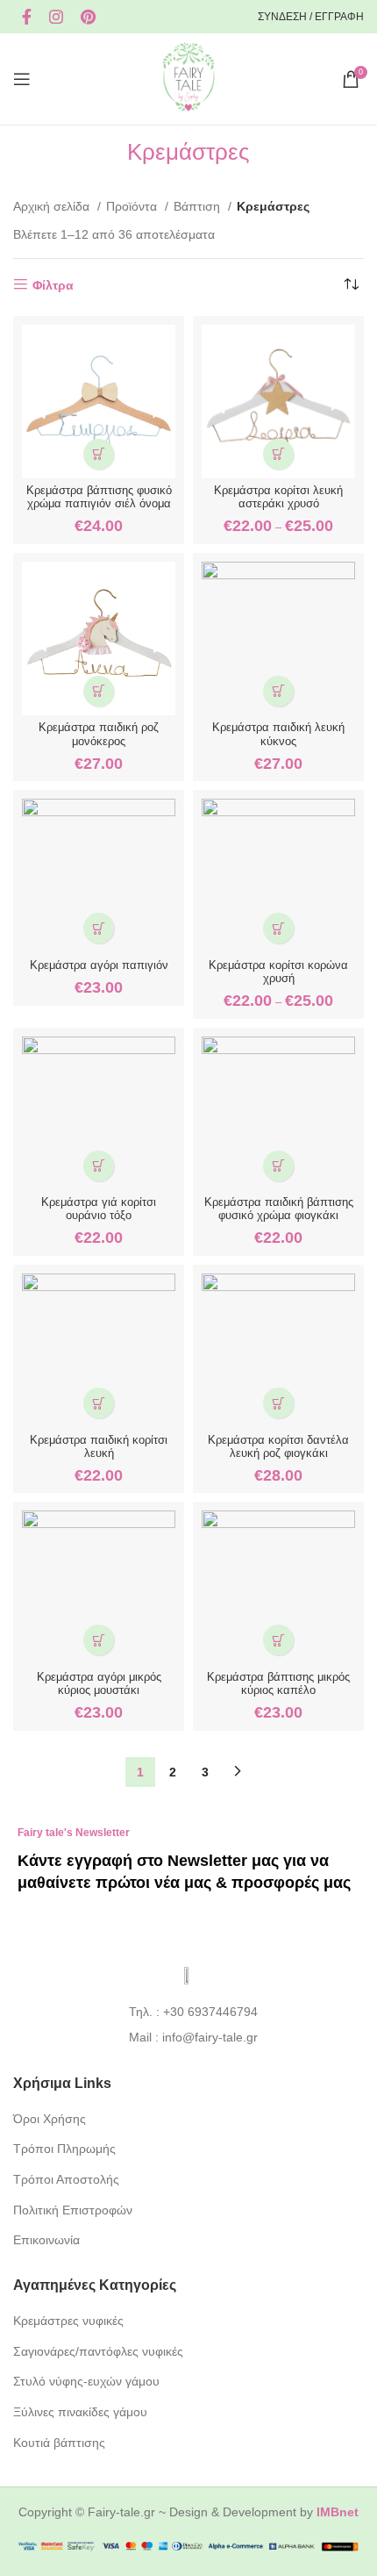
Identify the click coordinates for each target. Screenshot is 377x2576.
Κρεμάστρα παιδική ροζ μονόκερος (99, 734)
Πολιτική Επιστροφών (73, 2210)
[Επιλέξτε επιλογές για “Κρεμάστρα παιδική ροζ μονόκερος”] (99, 691)
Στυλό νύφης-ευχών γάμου (86, 2381)
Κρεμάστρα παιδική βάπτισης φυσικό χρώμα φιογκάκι (279, 1209)
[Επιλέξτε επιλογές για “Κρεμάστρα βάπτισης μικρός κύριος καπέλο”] (278, 1640)
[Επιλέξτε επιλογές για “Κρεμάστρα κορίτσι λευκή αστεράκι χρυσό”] (278, 454)
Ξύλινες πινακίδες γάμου (80, 2412)
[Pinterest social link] (88, 17)
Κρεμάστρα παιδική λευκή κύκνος (278, 734)
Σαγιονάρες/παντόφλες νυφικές (98, 2351)
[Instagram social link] (56, 17)
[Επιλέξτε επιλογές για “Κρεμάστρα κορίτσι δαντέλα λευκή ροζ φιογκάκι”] (278, 1403)
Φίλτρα (53, 285)
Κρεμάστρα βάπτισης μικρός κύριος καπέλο (278, 1684)
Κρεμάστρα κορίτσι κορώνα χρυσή (278, 972)
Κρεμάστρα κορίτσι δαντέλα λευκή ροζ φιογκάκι (278, 1447)
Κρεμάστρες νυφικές (68, 2321)
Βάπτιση (199, 206)
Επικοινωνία (46, 2240)
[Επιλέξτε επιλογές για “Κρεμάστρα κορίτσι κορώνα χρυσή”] (278, 928)
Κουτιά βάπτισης (59, 2443)
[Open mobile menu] (22, 79)
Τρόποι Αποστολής (66, 2179)
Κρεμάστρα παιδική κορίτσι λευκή (99, 1447)
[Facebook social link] (27, 17)
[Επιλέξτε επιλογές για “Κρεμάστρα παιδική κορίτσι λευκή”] (99, 1403)
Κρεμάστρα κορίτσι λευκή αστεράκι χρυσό (278, 497)
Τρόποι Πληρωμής (64, 2149)
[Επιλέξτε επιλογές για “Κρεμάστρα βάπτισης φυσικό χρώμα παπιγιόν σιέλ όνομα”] (99, 454)
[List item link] (189, 2012)
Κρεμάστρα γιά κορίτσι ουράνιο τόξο (99, 1209)
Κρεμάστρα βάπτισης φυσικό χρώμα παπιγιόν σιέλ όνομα (99, 497)
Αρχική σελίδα (53, 206)
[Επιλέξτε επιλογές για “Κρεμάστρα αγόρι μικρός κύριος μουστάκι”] (99, 1640)
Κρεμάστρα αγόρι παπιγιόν (99, 965)
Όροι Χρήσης (50, 2119)
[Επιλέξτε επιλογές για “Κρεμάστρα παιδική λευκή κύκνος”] (278, 691)
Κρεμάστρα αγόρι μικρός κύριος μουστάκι (99, 1684)
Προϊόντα (133, 206)
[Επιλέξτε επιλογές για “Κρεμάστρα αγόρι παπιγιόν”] (99, 928)
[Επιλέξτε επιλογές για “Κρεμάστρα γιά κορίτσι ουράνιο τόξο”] (99, 1166)
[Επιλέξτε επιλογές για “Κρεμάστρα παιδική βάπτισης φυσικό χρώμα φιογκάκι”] (278, 1166)
